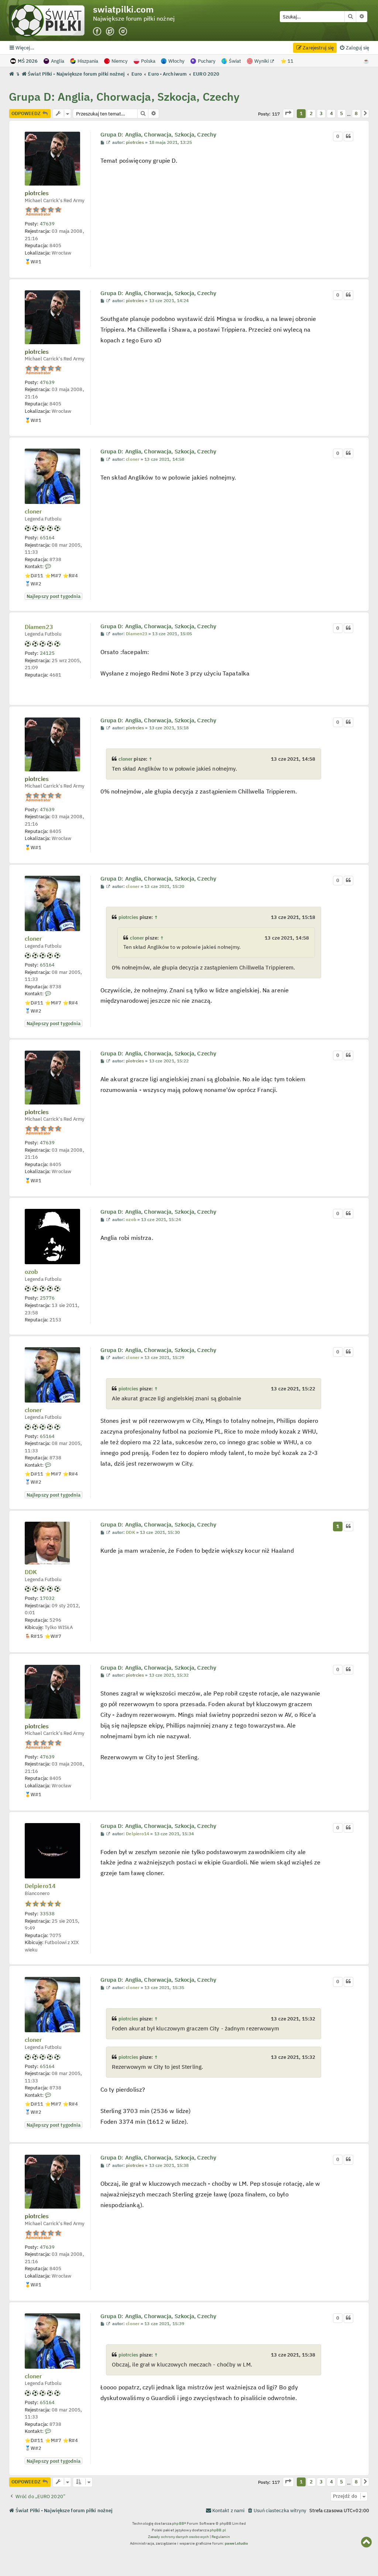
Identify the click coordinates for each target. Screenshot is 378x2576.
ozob (31, 1272)
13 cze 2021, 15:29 (164, 1358)
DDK (31, 1572)
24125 (47, 653)
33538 (47, 1913)
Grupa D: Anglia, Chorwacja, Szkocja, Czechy (124, 96)
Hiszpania (88, 61)
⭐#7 (53, 575)
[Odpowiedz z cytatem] (348, 136)
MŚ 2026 (28, 61)
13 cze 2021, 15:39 (164, 2324)
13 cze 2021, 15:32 (169, 1675)
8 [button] (356, 113)
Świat (235, 61)
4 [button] (331, 113)
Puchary (207, 61)
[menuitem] (354, 48)
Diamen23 (39, 627)
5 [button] (341, 113)
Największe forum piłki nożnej (134, 19)
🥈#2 (33, 584)
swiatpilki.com (123, 9)
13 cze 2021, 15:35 (164, 1988)
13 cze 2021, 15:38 (169, 2165)
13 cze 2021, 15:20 (164, 886)
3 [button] (321, 113)
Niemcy (120, 61)
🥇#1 (33, 262)
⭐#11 (34, 575)
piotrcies (37, 193)
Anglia (58, 61)
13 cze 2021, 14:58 (164, 459)
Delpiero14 (40, 1886)
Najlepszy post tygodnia (54, 596)
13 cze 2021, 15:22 (169, 1061)
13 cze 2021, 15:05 (172, 634)
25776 (47, 1298)
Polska (148, 61)
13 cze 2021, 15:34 (174, 1834)
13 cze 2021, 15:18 (169, 728)
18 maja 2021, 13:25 (171, 142)
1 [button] (301, 113)
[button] (288, 113)
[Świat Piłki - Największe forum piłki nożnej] (51, 20)
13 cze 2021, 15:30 (160, 1532)
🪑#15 (34, 1636)
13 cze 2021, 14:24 (169, 301)
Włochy (176, 61)
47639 (47, 224)
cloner (33, 512)
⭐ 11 (287, 61)
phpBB (178, 2523)
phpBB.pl (218, 2530)
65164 (47, 537)
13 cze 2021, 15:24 (161, 1220)
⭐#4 (70, 575)
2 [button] (311, 113)
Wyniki (262, 61)
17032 (47, 1598)
